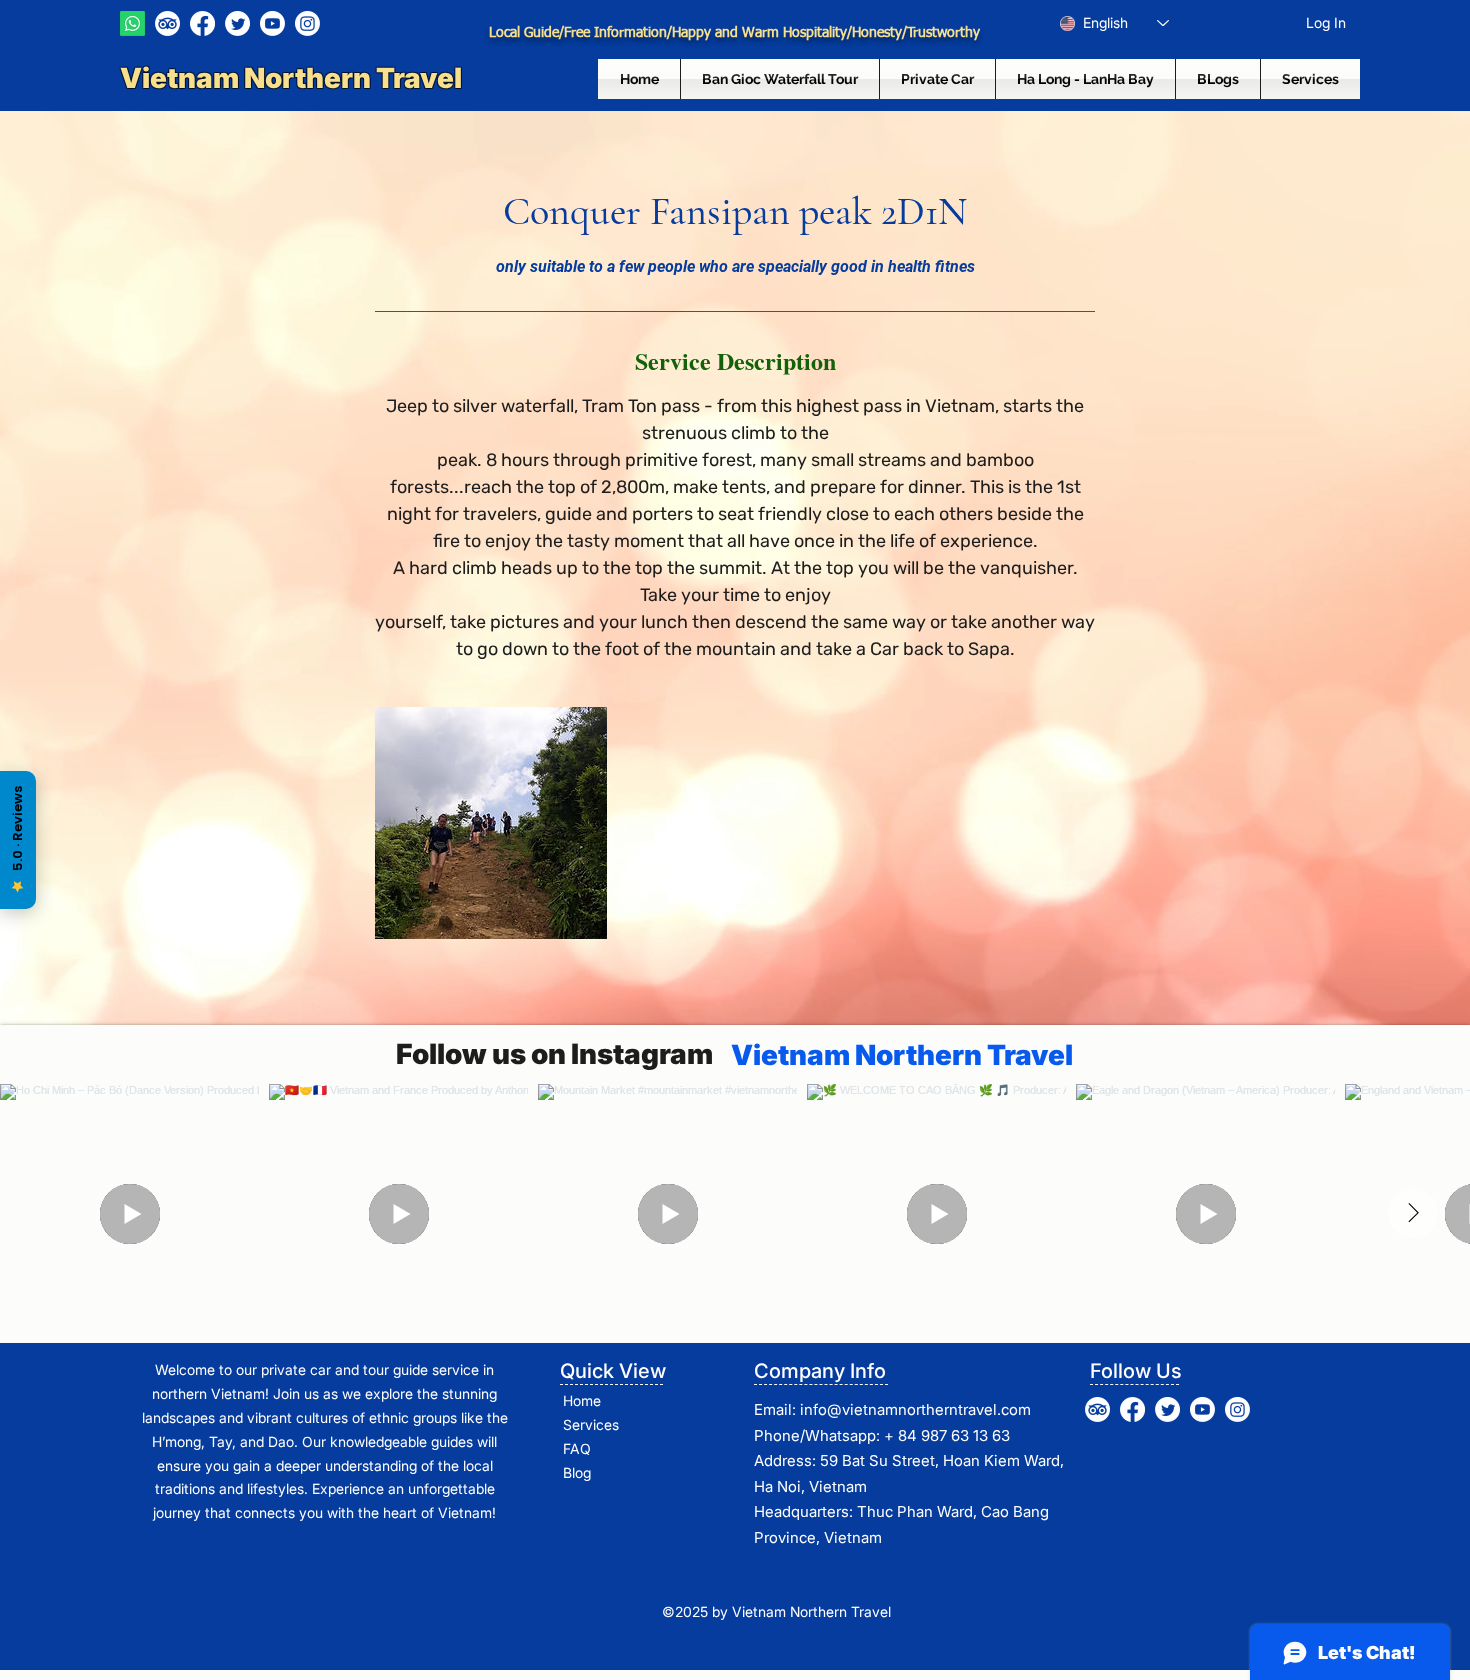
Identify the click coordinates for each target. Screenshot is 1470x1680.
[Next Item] (1413, 1213)
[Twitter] (237, 23)
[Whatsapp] (132, 23)
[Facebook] (202, 23)
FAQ (577, 1448)
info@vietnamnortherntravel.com (915, 1409)
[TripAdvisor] (167, 23)
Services (591, 1424)
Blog (577, 1472)
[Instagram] (307, 23)
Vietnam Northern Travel (293, 78)
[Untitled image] (491, 823)
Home (582, 1400)
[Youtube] (272, 23)
